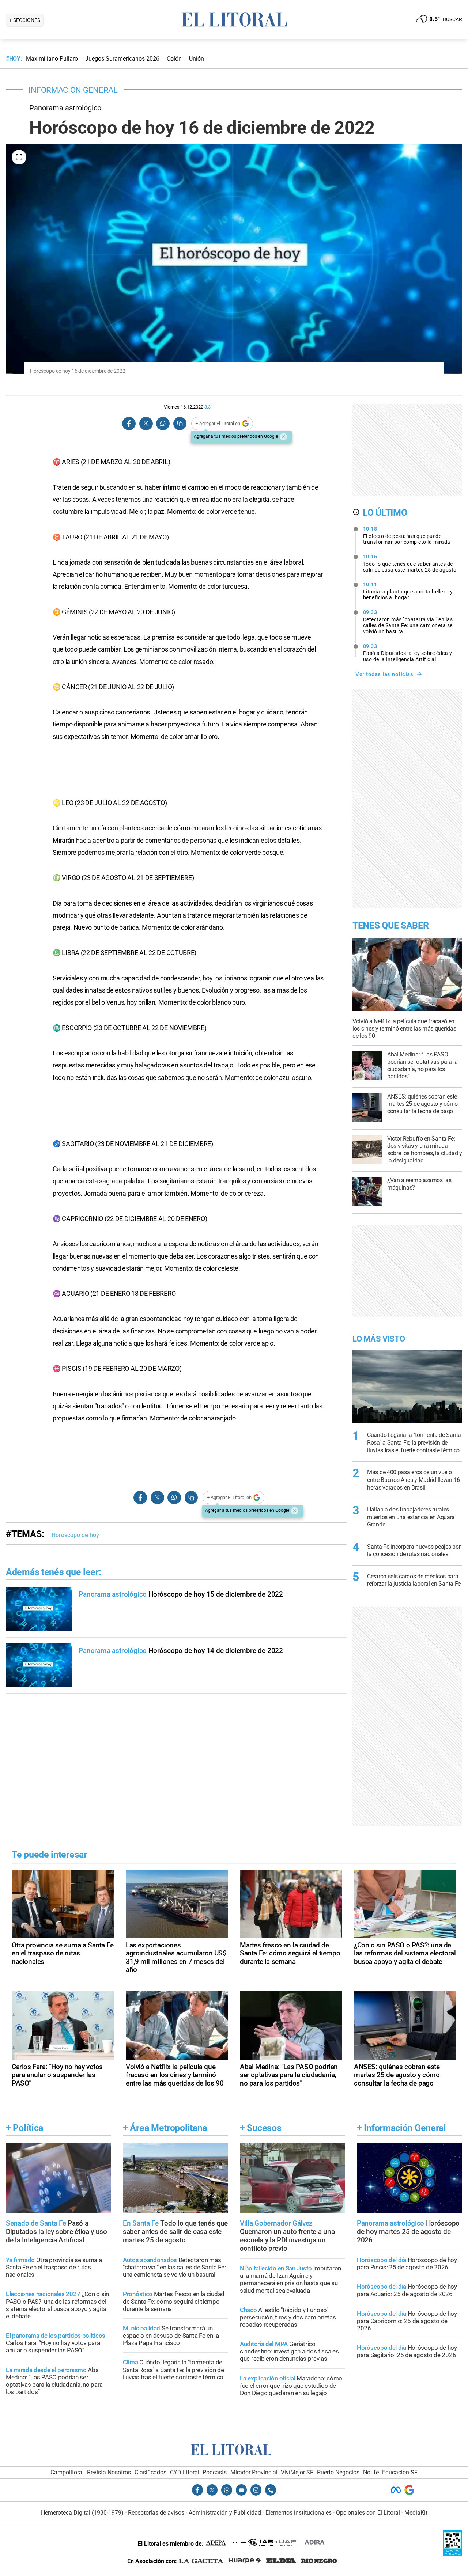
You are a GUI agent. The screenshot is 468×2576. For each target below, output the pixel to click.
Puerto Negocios (338, 2472)
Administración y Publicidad (225, 2513)
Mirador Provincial (254, 2472)
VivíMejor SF (297, 2472)
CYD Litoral (185, 2472)
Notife (371, 2472)
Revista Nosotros (109, 2472)
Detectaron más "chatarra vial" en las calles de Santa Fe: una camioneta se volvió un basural (408, 622)
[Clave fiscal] (452, 2554)
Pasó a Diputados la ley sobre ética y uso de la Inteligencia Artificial (408, 653)
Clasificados (150, 2472)
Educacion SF (400, 2472)
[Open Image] (19, 157)
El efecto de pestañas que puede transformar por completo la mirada (407, 535)
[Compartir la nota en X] (146, 424)
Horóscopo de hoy (75, 1535)
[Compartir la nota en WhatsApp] (163, 424)
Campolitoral (67, 2472)
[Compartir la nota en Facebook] (129, 424)
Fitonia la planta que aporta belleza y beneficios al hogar (408, 591)
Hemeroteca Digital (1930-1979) (82, 2513)
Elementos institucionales (299, 2513)
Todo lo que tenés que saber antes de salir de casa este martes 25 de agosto (410, 563)
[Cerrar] (283, 437)
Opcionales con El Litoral (368, 2513)
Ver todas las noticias (384, 674)
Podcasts (215, 2472)
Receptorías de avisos (156, 2513)
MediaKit (416, 2513)
